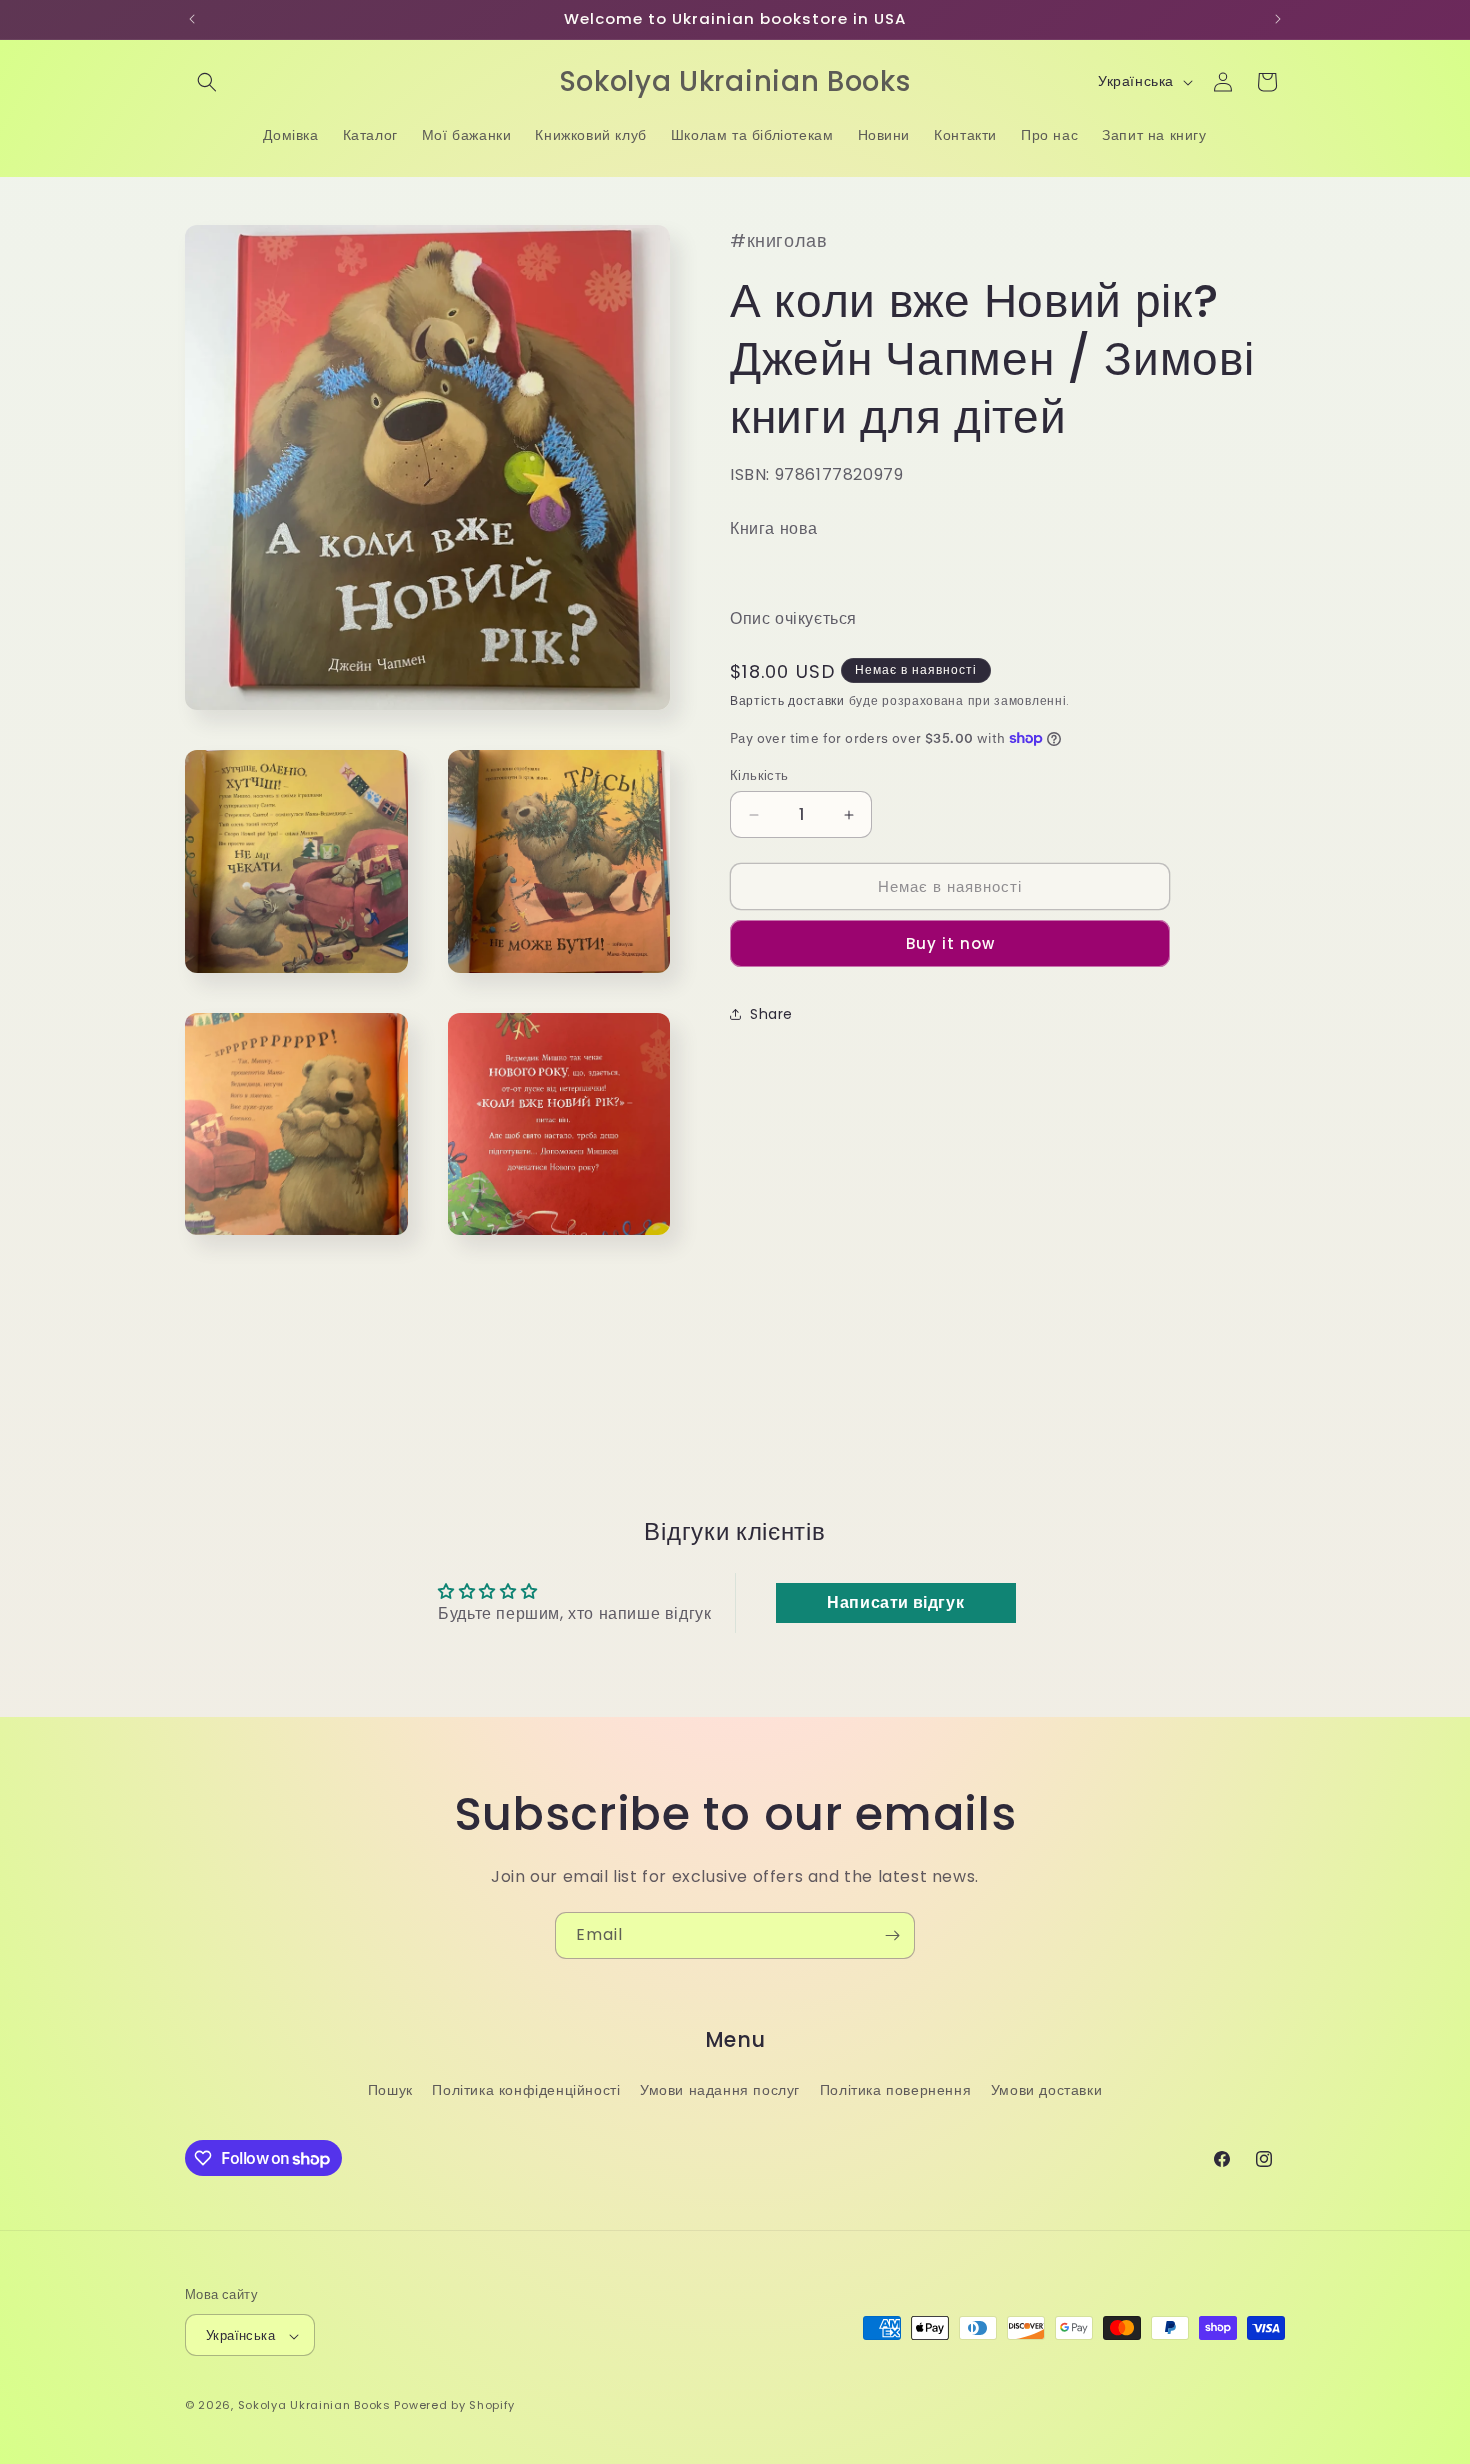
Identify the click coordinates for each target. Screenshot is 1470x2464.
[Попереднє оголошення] (192, 19)
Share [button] (771, 1014)
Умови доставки (1046, 2090)
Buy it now (950, 943)
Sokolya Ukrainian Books (314, 2406)
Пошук (390, 2090)
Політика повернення (895, 2090)
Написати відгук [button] (895, 1602)
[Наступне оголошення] (1278, 19)
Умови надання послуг (720, 2090)
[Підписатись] (892, 1935)
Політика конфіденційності (526, 2090)
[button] (207, 82)
